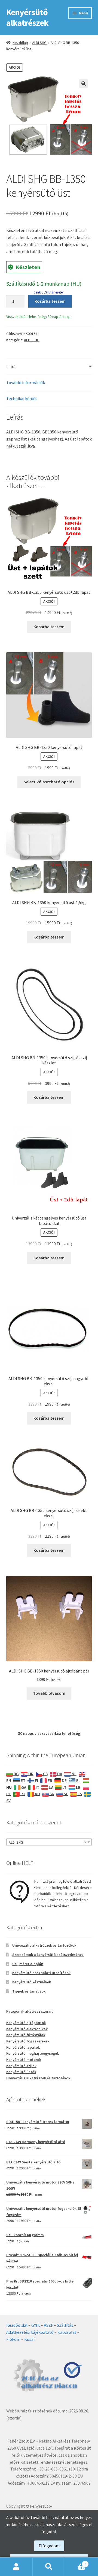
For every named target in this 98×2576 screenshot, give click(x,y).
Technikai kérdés (22, 398)
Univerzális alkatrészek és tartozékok (44, 1945)
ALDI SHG (39, 43)
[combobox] (49, 1842)
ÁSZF (48, 2325)
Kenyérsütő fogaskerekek (28, 2041)
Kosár (30, 2339)
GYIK (36, 2325)
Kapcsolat (67, 2332)
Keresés (49, 2567)
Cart (76, 2562)
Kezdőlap (20, 43)
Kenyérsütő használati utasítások (41, 1973)
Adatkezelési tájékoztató (30, 2332)
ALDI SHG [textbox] (48, 1842)
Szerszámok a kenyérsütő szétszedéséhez (48, 1955)
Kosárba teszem (50, 301)
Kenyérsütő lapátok (23, 2047)
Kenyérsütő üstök (21, 2072)
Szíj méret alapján (28, 1964)
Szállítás (65, 2325)
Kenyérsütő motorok (24, 2060)
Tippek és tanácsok (29, 1991)
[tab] (49, 367)
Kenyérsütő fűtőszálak (26, 2035)
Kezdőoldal (17, 2325)
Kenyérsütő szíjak (21, 2066)
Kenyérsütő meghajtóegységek (33, 2053)
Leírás (12, 366)
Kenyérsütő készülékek (32, 1982)
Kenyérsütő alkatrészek (27, 17)
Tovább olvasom (49, 1693)
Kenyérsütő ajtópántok (26, 2023)
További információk (26, 382)
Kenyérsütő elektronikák (27, 2029)
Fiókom (13, 2339)
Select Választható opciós (49, 782)
